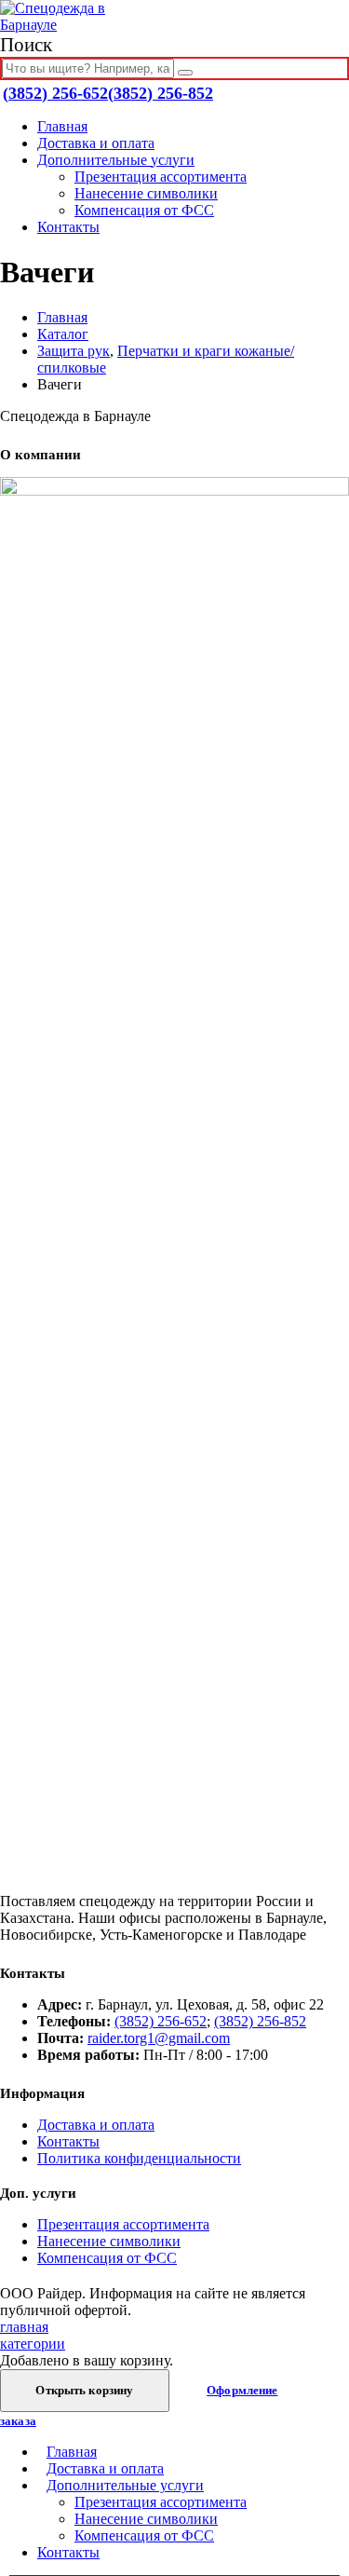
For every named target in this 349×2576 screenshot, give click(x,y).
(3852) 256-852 (161, 93)
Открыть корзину (84, 2390)
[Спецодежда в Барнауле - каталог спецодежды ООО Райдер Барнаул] (70, 25)
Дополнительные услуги (116, 160)
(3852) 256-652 (55, 93)
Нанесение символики (146, 193)
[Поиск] (185, 73)
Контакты (68, 227)
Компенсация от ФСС (144, 210)
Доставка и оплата (96, 143)
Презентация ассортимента (161, 177)
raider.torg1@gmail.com (159, 2038)
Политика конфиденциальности (139, 2158)
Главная (62, 126)
